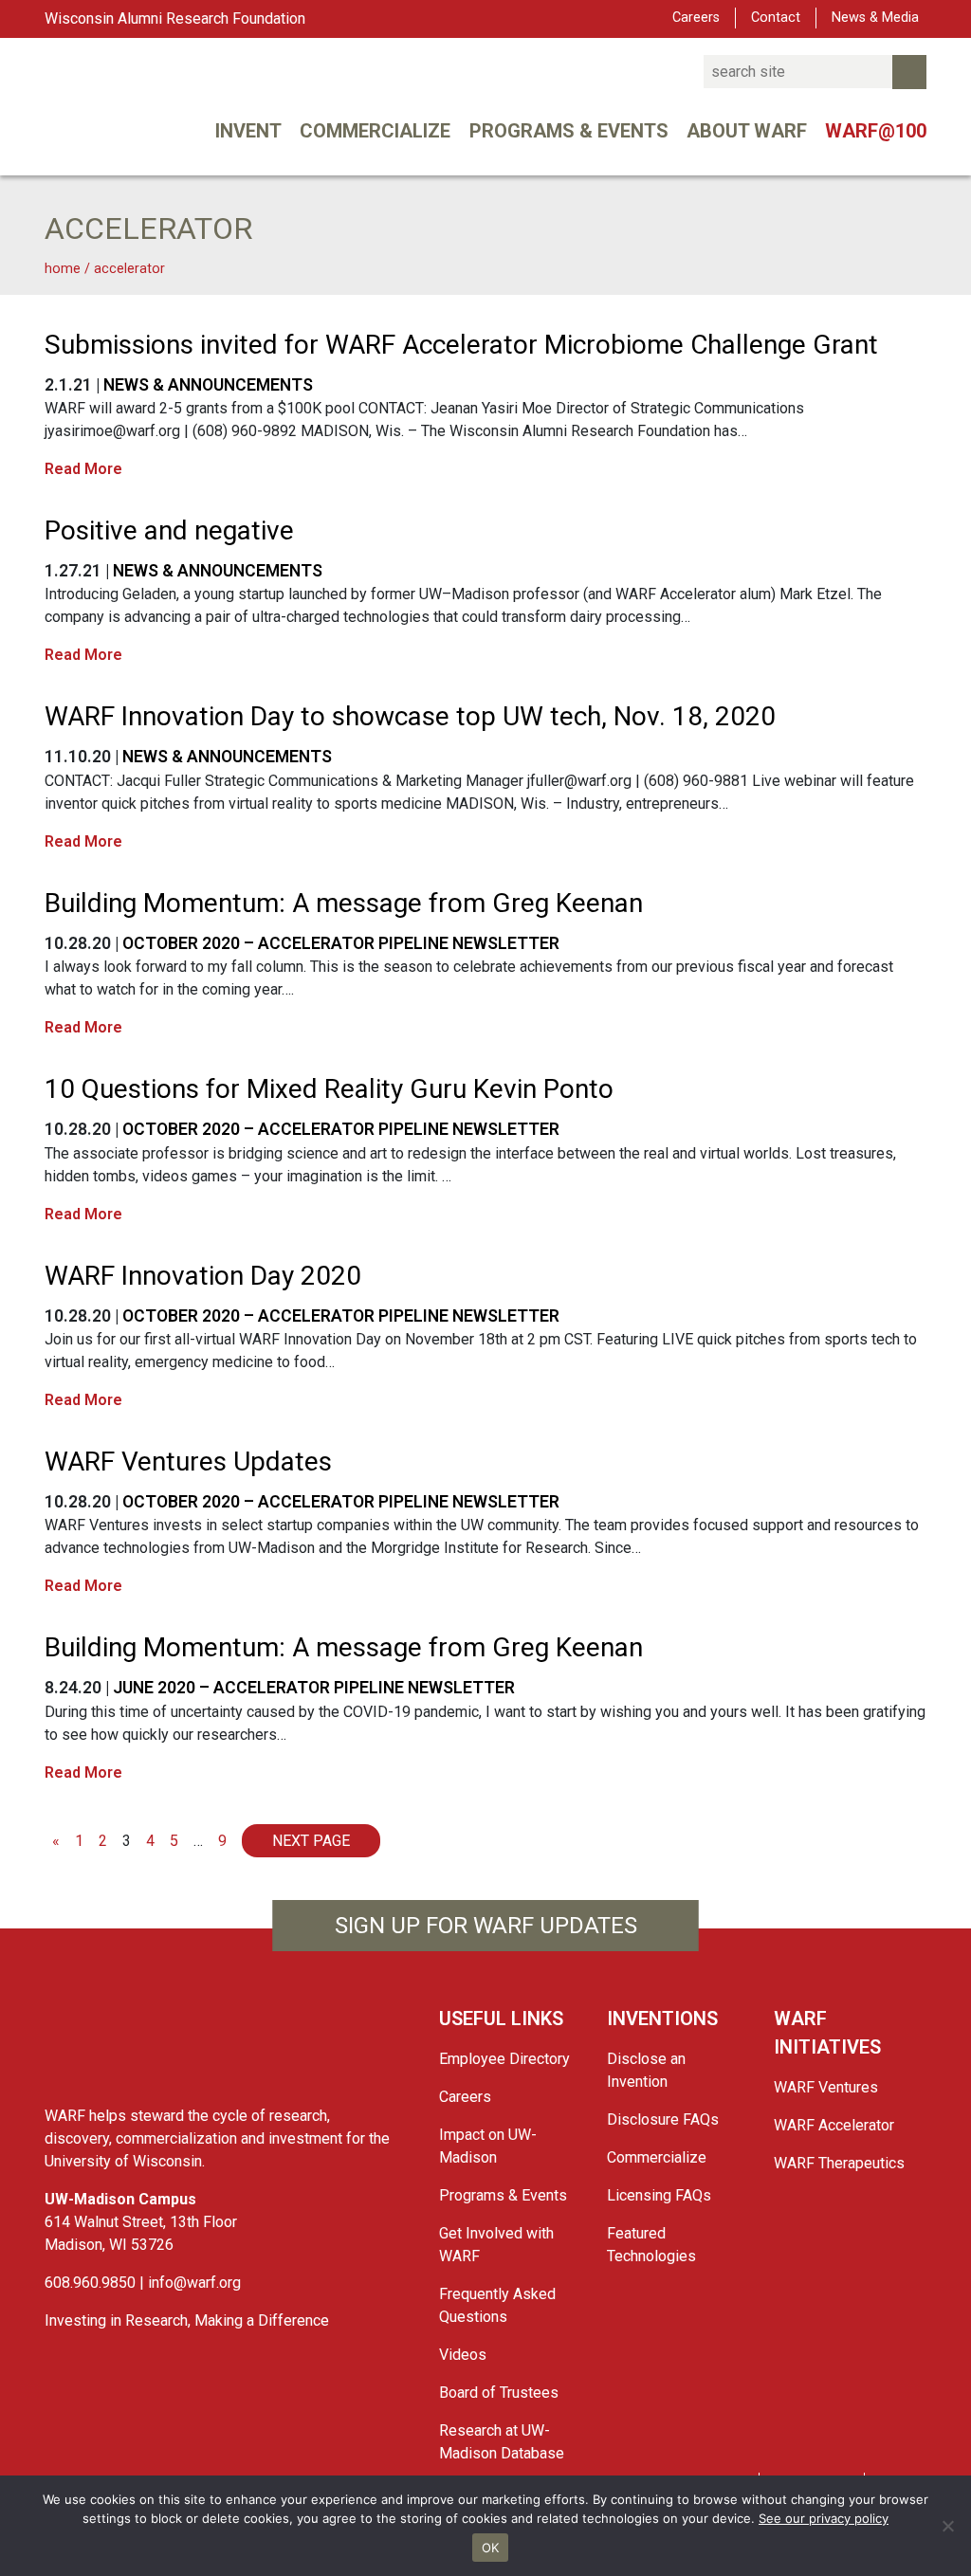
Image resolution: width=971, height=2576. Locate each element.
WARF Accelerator (834, 2125)
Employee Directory (504, 2059)
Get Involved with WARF (496, 2245)
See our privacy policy (824, 2518)
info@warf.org (194, 2283)
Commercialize (375, 131)
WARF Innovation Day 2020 (203, 1276)
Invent (248, 131)
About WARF (747, 131)
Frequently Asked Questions (497, 2305)
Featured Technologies (651, 2245)
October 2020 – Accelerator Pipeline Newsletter (341, 943)
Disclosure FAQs (663, 2119)
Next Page (311, 1841)
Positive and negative (169, 530)
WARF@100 (876, 131)
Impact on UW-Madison (488, 2146)
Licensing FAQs (659, 2195)
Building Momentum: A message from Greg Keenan (344, 903)
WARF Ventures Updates (188, 1462)
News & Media (875, 18)
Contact (776, 18)
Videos (463, 2355)
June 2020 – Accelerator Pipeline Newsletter (314, 1688)
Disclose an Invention (646, 2070)
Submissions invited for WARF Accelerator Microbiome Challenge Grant (461, 345)
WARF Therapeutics (839, 2163)
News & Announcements (208, 385)
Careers (696, 18)
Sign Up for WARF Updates (486, 1926)
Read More (83, 469)
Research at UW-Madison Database (502, 2442)
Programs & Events (569, 131)
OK (491, 2548)
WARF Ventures (826, 2087)
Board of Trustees (499, 2393)
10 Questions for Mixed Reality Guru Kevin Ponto (329, 1089)
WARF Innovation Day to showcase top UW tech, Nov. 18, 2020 (410, 716)
